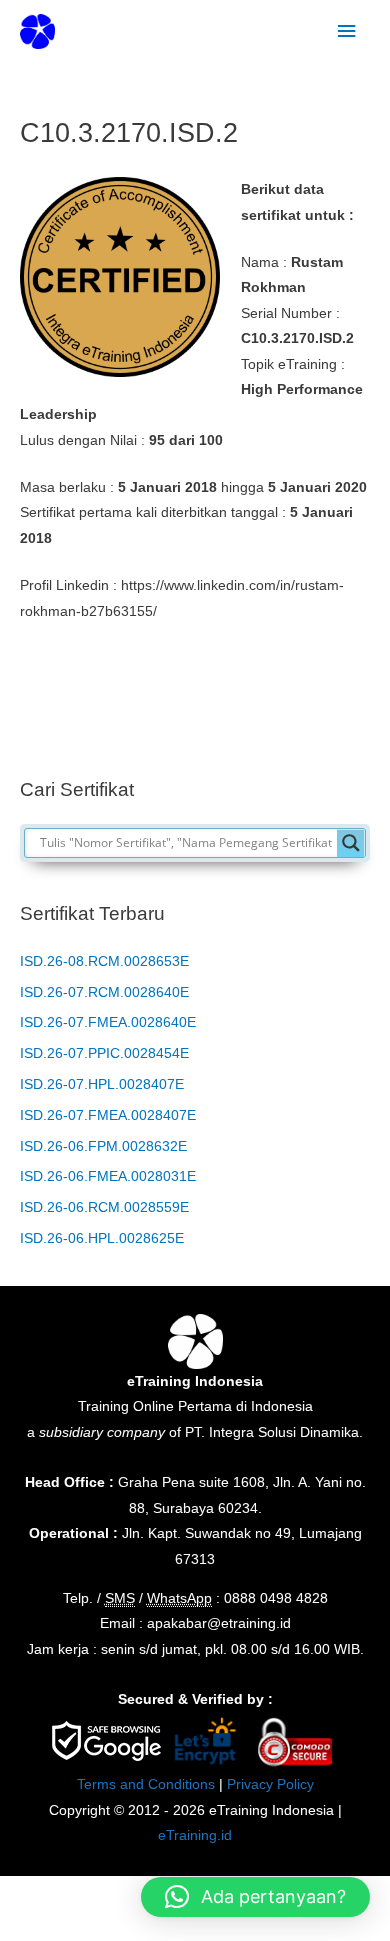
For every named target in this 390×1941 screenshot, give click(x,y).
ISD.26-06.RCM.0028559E (104, 1207)
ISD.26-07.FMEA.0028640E (108, 1022)
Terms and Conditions (146, 1784)
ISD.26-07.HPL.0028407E (102, 1084)
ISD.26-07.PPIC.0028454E (104, 1053)
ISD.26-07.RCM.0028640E (104, 992)
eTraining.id (195, 1835)
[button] (255, 1897)
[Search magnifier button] (351, 843)
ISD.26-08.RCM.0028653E (104, 961)
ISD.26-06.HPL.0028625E (102, 1238)
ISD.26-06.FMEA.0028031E (108, 1176)
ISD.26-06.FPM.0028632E (103, 1146)
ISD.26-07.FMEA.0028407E (108, 1115)
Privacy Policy (270, 1784)
